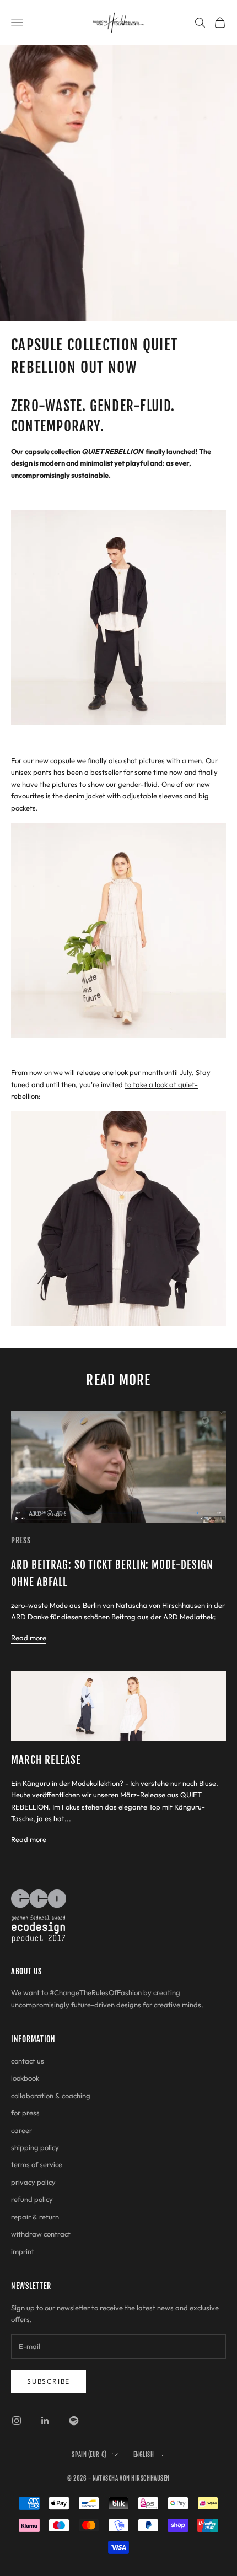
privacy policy (33, 2182)
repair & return (35, 2217)
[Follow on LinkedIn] (45, 2421)
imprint (23, 2251)
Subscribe (49, 2381)
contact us (28, 2061)
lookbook (25, 2078)
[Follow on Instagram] (17, 2421)
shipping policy (35, 2147)
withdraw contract (41, 2234)
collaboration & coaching (51, 2096)
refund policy (32, 2199)
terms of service (37, 2164)
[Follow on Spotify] (74, 2421)
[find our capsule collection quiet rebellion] (118, 1218)
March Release (46, 1760)
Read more (29, 1638)
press (21, 1540)
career (21, 2130)
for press (25, 2113)
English (144, 2455)
